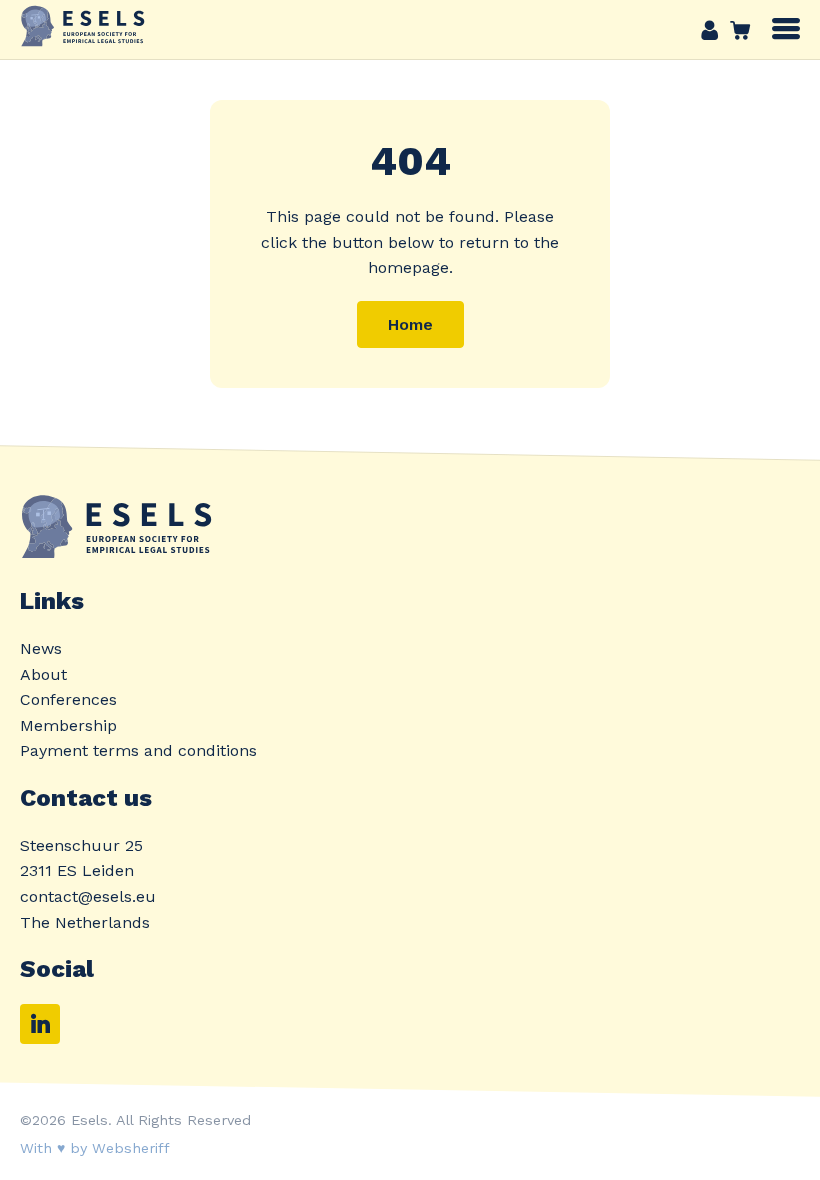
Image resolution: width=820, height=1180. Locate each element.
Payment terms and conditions (138, 750)
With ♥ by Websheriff (95, 1148)
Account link (710, 30)
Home (410, 324)
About (43, 674)
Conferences (68, 699)
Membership (68, 725)
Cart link (735, 30)
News (41, 648)
